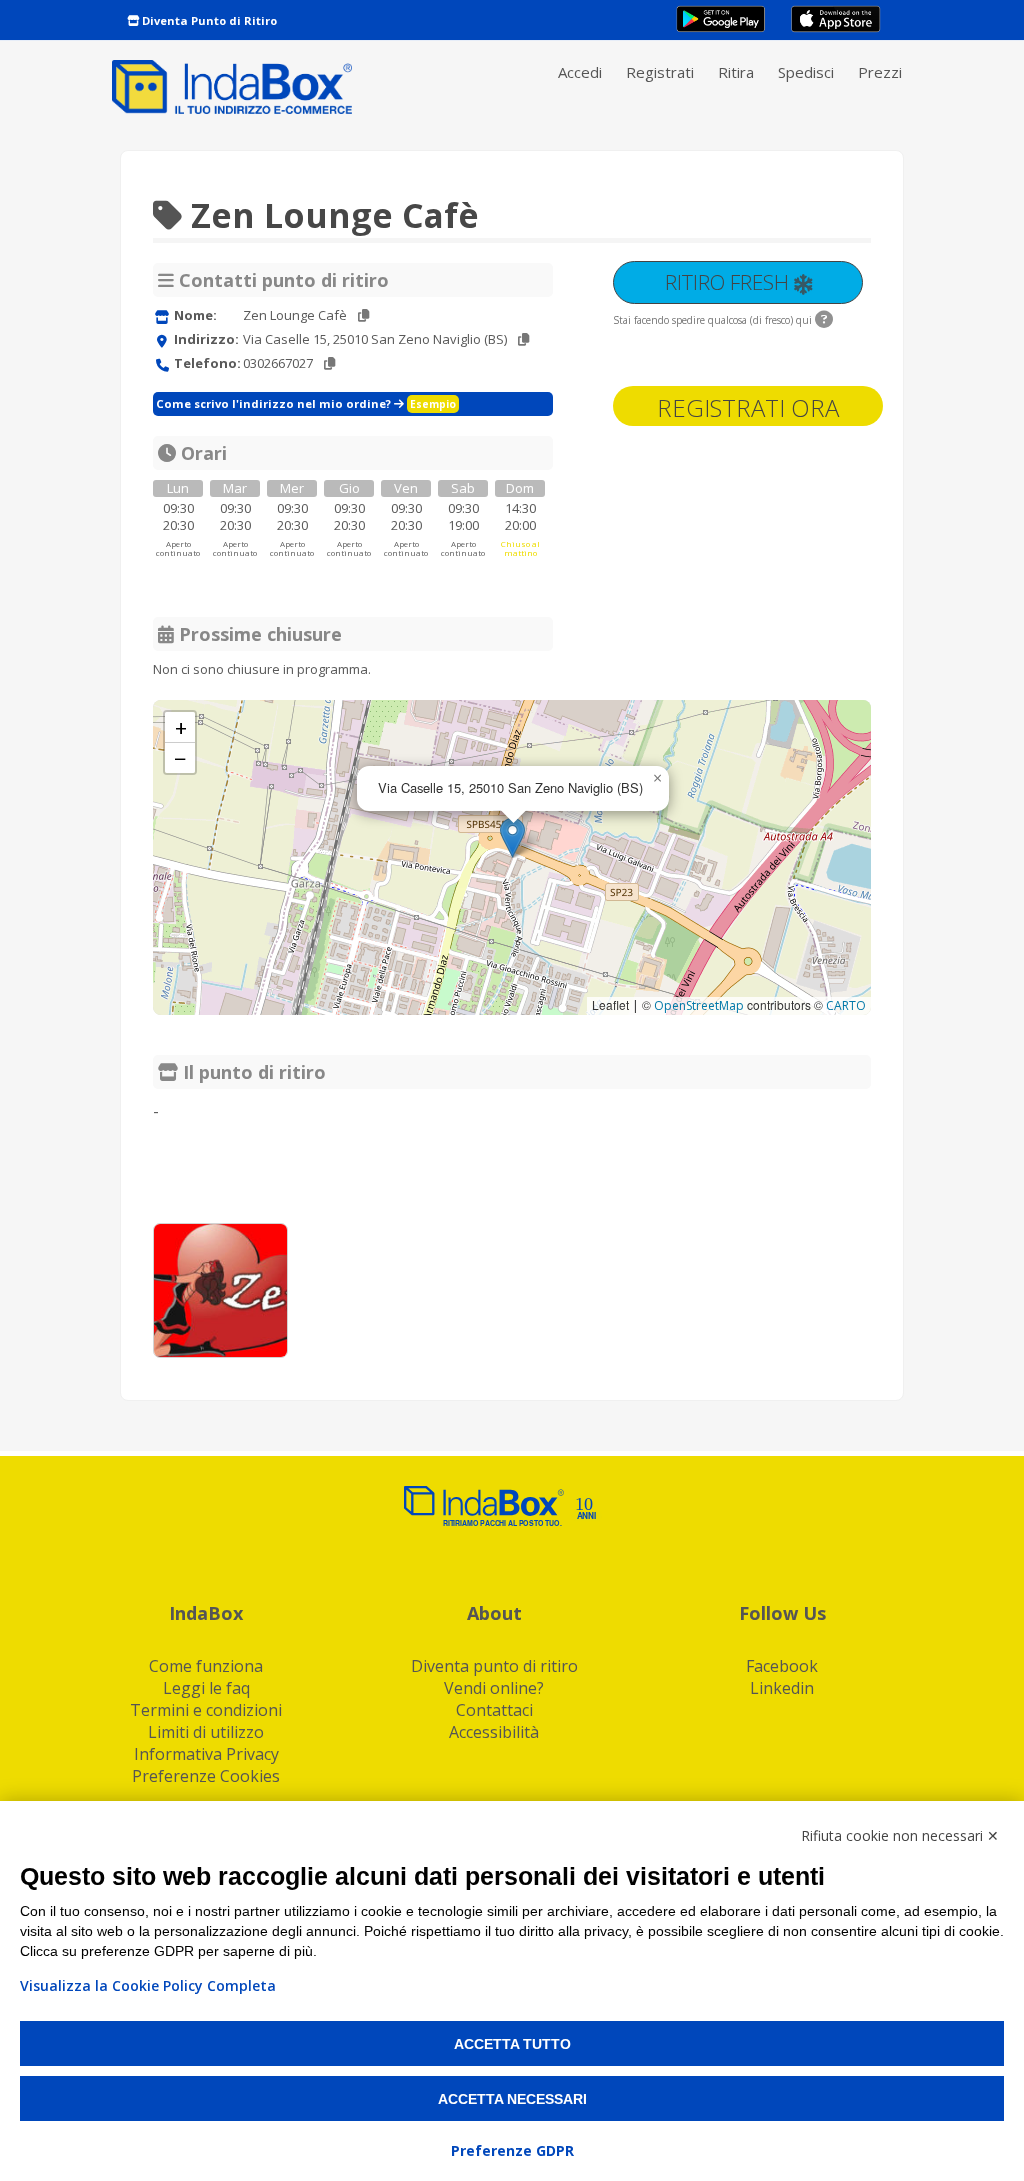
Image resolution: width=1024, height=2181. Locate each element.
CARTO (846, 1005)
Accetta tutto (512, 2044)
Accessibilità (494, 1732)
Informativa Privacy (206, 1754)
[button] (512, 837)
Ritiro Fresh (729, 282)
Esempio (433, 404)
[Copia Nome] (363, 315)
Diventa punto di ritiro (494, 1666)
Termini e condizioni (206, 1710)
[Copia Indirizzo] (523, 339)
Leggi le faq (206, 1688)
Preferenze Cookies (206, 1776)
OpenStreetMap (699, 1005)
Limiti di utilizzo (206, 1732)
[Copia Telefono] (329, 363)
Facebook (782, 1666)
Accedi (580, 72)
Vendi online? (494, 1688)
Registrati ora (748, 407)
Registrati (660, 72)
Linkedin (782, 1688)
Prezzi (880, 72)
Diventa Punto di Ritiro (208, 20)
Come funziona (206, 1666)
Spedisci (806, 72)
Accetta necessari (512, 2099)
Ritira (736, 72)
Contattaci (494, 1710)
